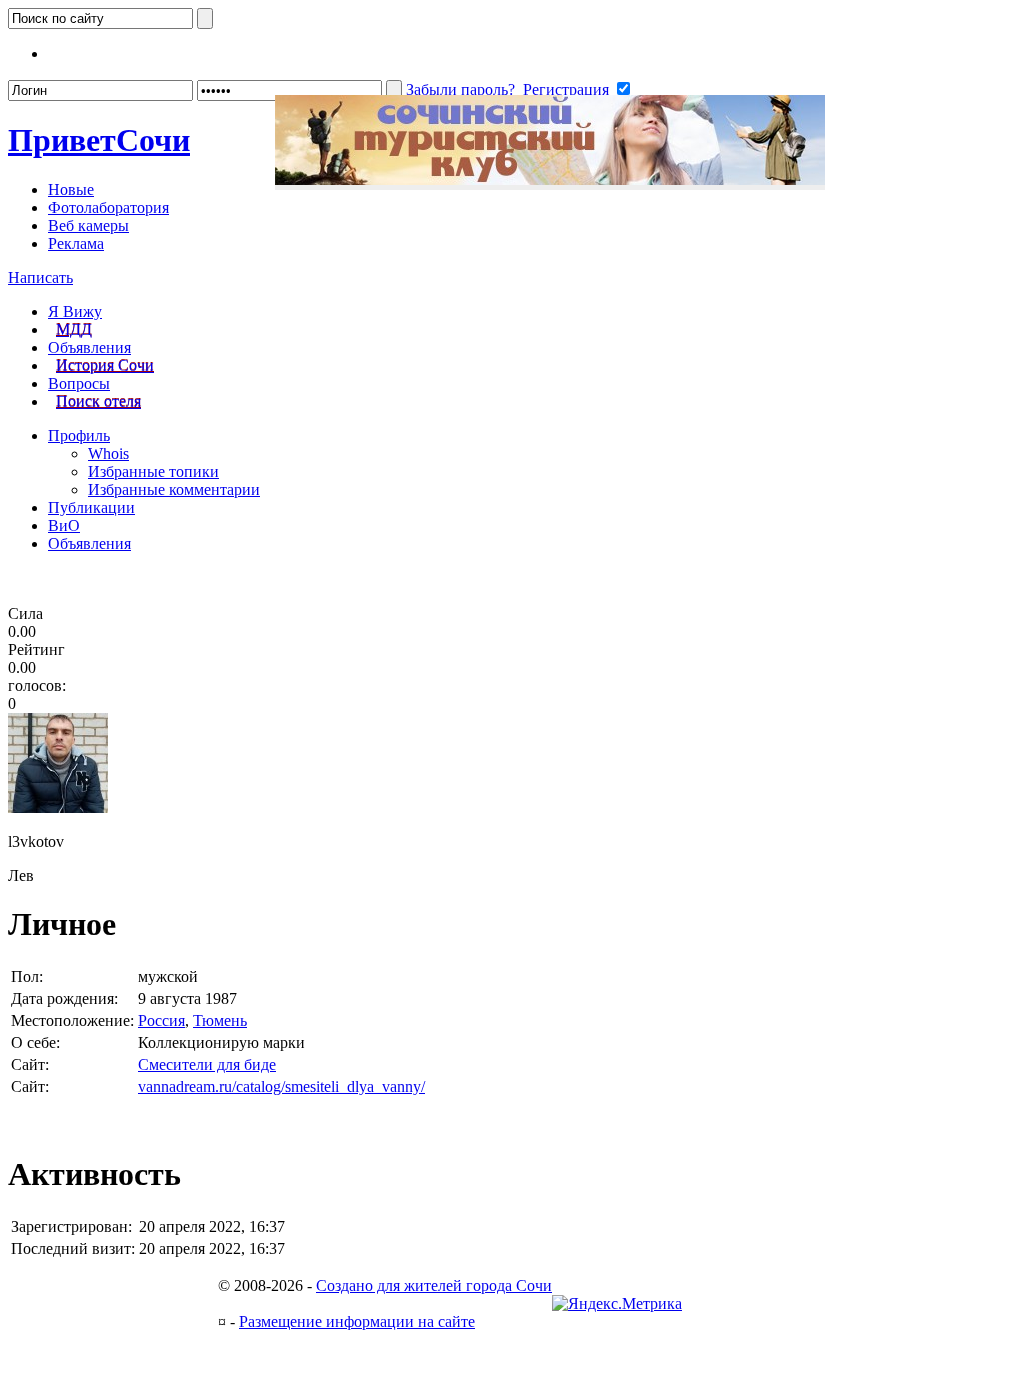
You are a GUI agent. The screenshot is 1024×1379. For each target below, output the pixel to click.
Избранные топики (153, 471)
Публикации (91, 507)
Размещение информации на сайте (357, 1321)
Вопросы (79, 383)
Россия (161, 1020)
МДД (74, 329)
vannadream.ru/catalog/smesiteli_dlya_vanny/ (281, 1086)
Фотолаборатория (108, 207)
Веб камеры (88, 225)
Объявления (89, 347)
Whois (108, 453)
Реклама (76, 243)
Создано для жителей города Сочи (434, 1285)
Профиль (79, 435)
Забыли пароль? (460, 89)
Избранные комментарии (174, 489)
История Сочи (105, 365)
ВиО (64, 525)
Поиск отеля (98, 401)
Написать (40, 277)
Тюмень (220, 1020)
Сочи (99, 140)
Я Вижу (75, 311)
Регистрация (566, 89)
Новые (71, 189)
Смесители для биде (207, 1064)
